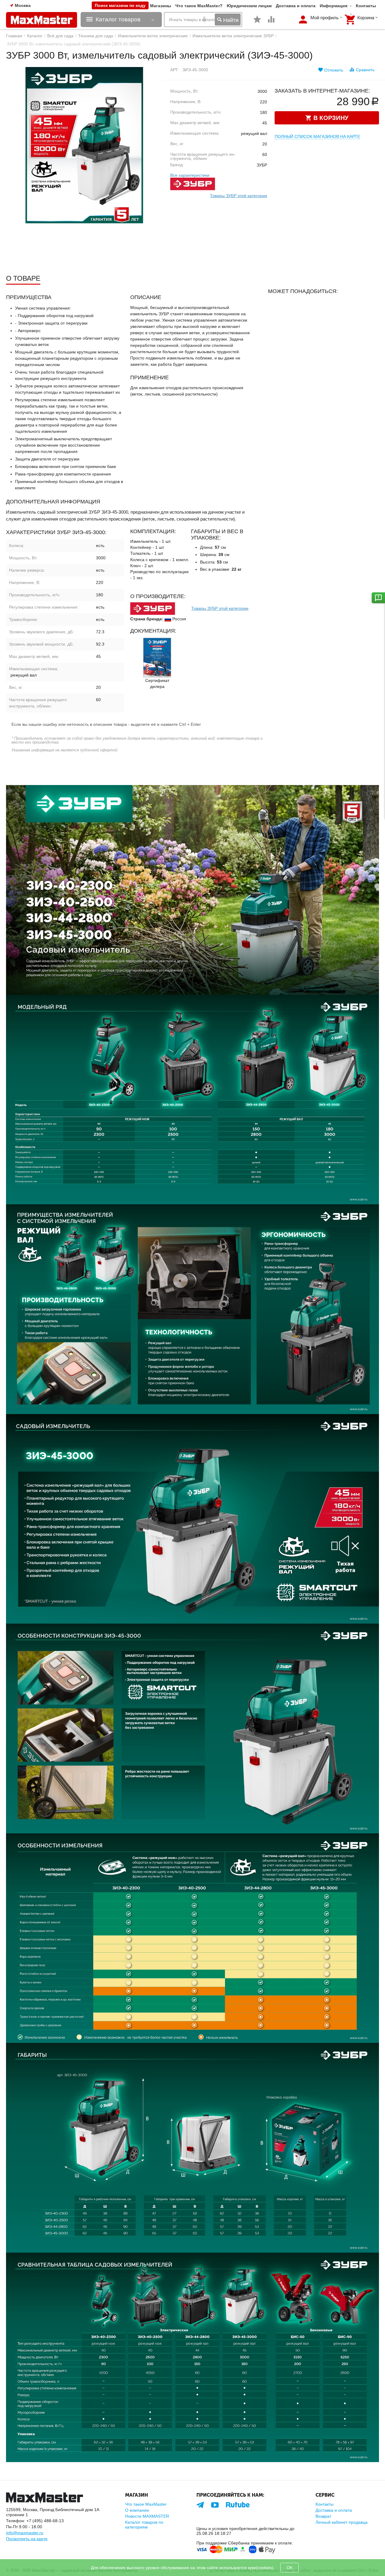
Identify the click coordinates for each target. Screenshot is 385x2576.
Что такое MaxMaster (146, 2504)
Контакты (366, 6)
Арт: (175, 70)
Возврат (323, 2516)
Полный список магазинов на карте (317, 136)
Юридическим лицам (249, 6)
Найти (230, 20)
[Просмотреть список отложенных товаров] (257, 23)
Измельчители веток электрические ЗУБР (233, 36)
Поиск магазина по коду (120, 5)
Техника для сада (96, 36)
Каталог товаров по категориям (144, 2525)
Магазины (161, 6)
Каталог (35, 36)
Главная (14, 36)
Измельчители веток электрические (153, 36)
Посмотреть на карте (27, 2539)
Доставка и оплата (296, 6)
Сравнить (365, 70)
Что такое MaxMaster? (199, 6)
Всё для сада (60, 36)
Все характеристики (190, 175)
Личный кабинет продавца (342, 2522)
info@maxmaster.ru (25, 2533)
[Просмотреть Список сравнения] (271, 23)
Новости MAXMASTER (147, 2516)
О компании (137, 2510)
